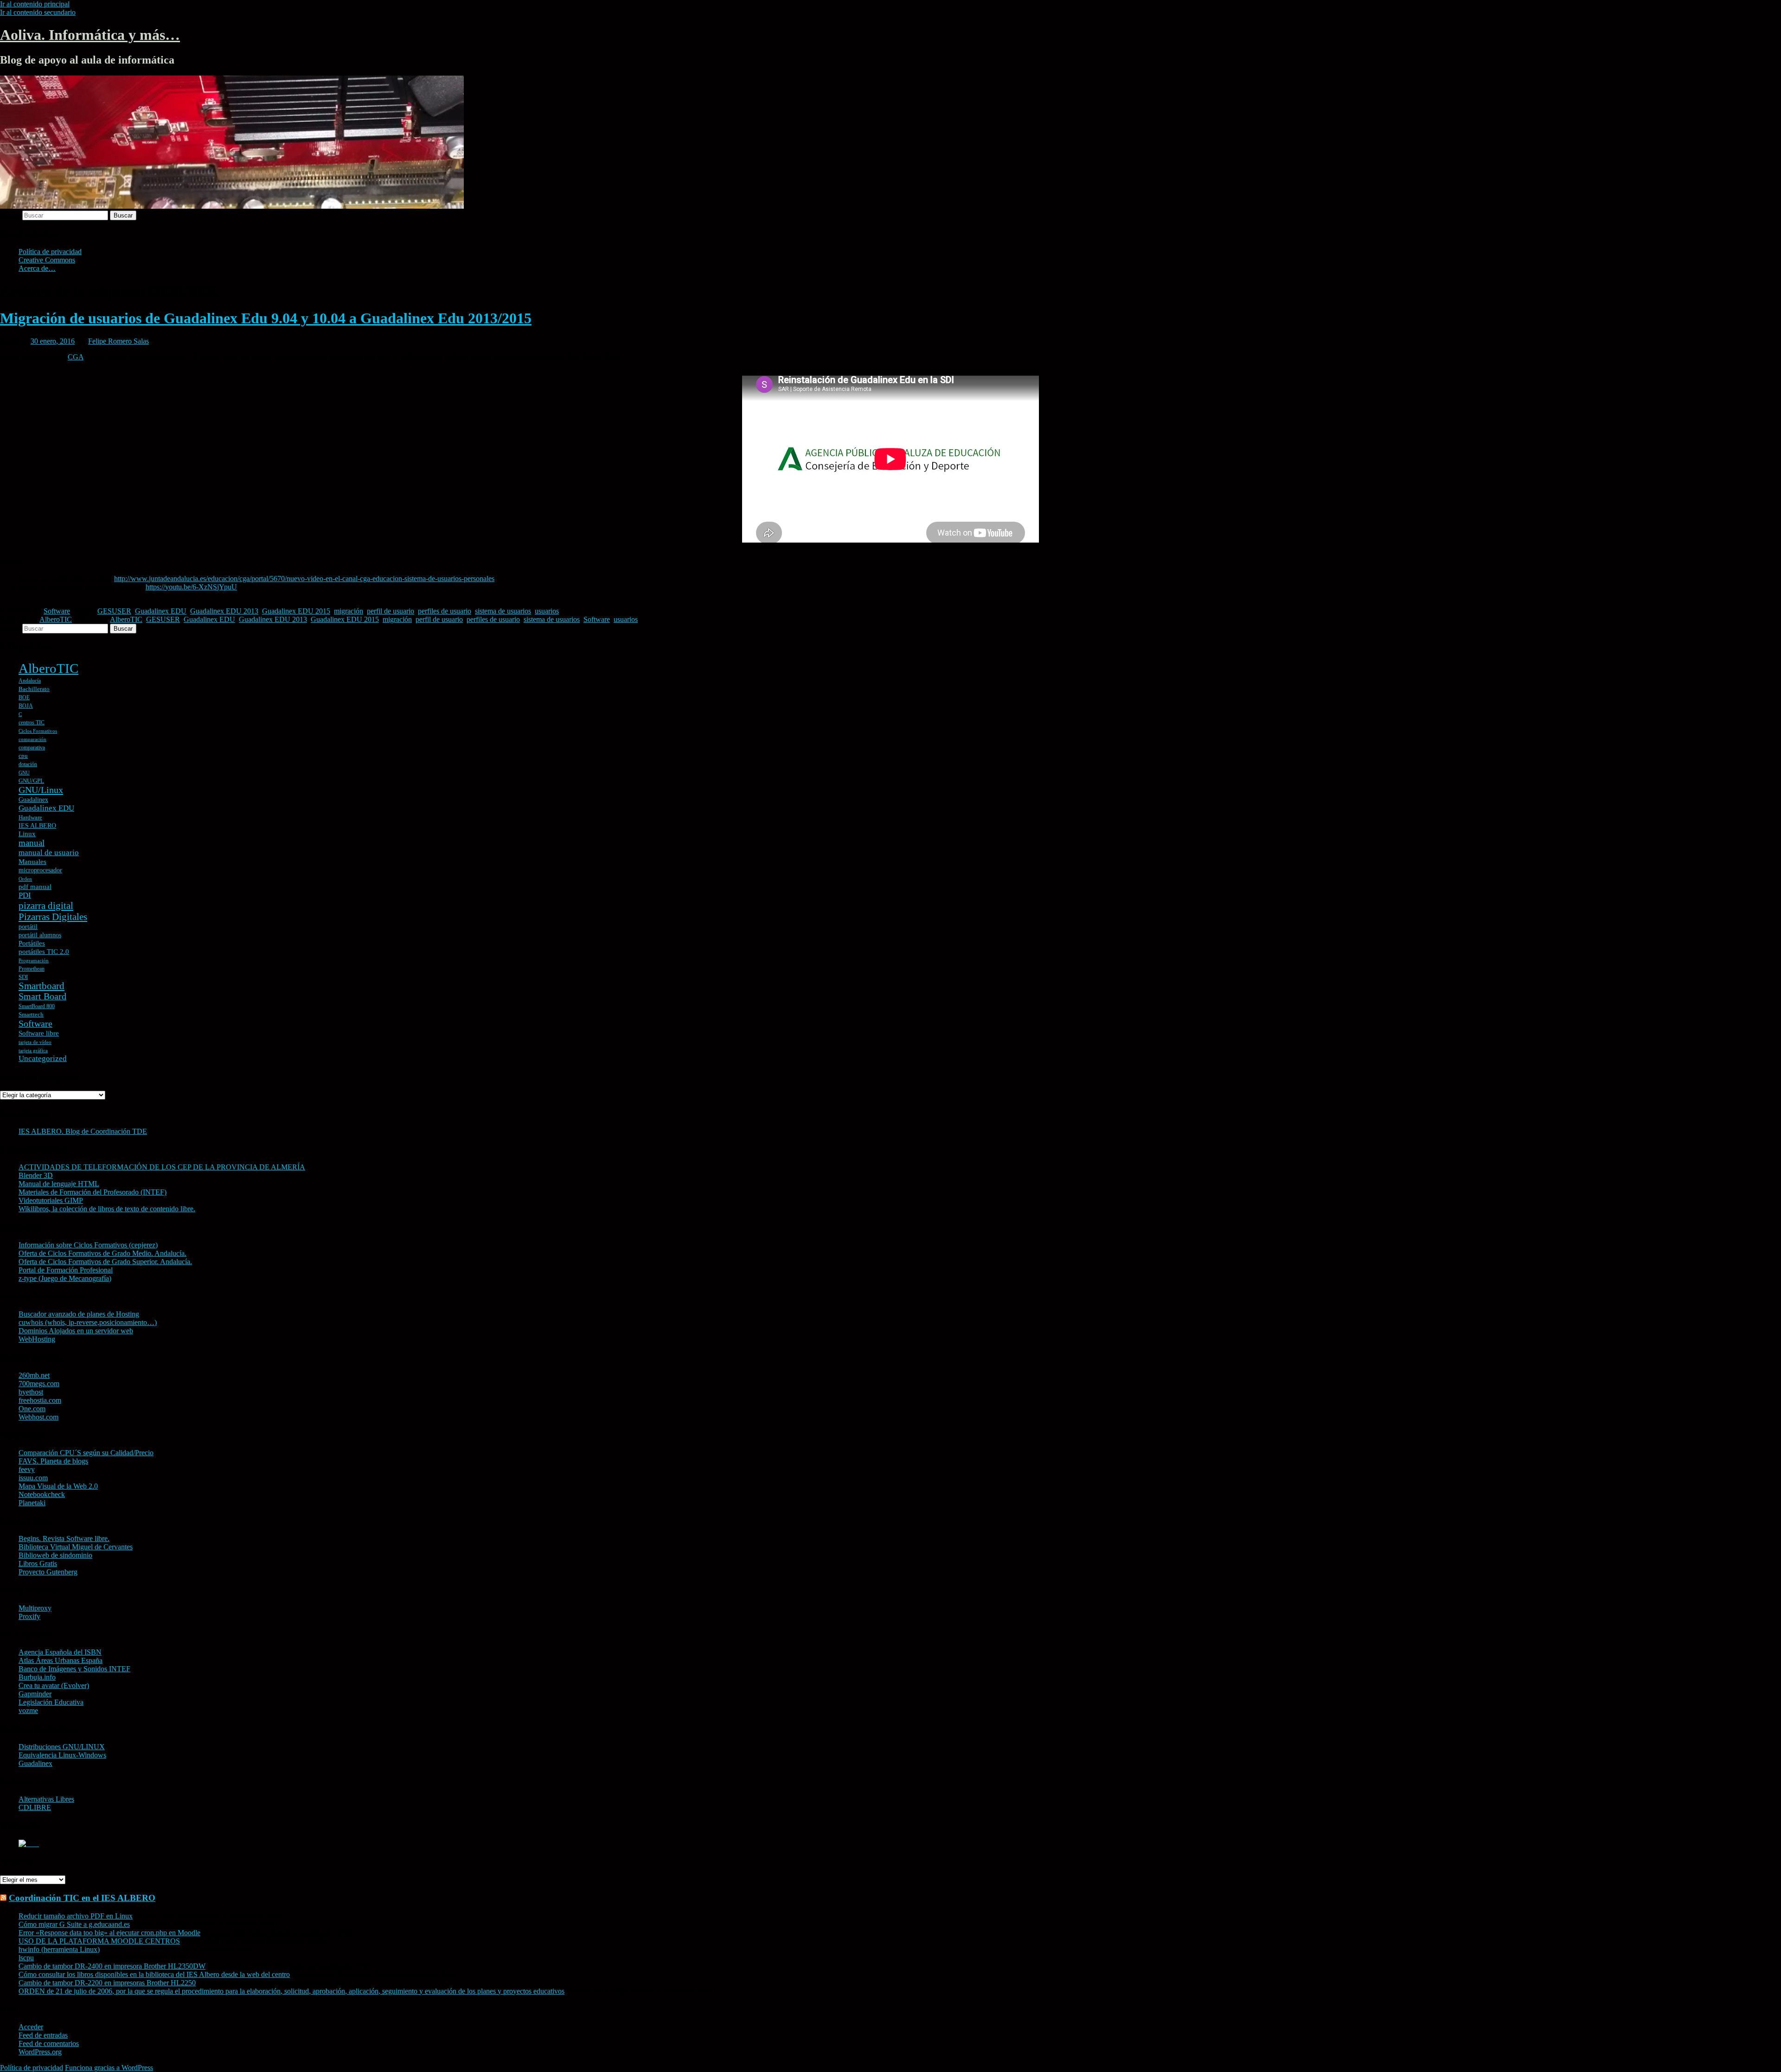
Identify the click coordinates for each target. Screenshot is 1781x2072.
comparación (32, 739)
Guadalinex (33, 800)
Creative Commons (47, 260)
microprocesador (40, 870)
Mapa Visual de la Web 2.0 (58, 1486)
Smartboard (42, 986)
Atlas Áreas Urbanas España (61, 1660)
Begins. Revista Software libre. (64, 1538)
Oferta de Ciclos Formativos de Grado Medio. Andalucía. (103, 1253)
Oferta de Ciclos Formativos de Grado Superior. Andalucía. (105, 1262)
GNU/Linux (41, 790)
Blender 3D (36, 1175)
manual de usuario (49, 853)
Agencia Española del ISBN (60, 1652)
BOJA (26, 706)
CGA (76, 357)
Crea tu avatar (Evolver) (54, 1685)
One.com (32, 1409)
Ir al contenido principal (35, 4)
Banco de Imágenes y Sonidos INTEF (74, 1669)
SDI (23, 977)
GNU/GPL (31, 781)
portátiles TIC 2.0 (44, 952)
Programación (34, 961)
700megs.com (39, 1384)
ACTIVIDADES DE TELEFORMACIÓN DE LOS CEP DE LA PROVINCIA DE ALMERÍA (162, 1167)
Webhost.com (38, 1417)
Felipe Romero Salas (119, 341)
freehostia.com (40, 1400)
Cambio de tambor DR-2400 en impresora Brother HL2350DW (112, 1966)
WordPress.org (40, 2052)
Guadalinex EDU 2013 (224, 611)
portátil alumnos (40, 935)
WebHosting (37, 1339)
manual (32, 843)
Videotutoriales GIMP (51, 1200)
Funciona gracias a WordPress (109, 2068)
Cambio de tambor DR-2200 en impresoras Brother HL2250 (107, 1983)
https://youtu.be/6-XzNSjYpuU (191, 587)
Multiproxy (35, 1608)
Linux (27, 834)
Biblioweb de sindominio (55, 1555)
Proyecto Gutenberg (48, 1572)
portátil (28, 927)
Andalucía (30, 681)
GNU (24, 773)
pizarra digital (46, 906)
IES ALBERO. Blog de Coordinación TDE (83, 1131)
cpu (23, 756)
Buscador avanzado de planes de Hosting (79, 1314)
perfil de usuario (391, 611)
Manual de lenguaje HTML (59, 1184)
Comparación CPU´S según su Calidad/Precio (86, 1453)
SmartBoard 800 (37, 1006)
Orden (25, 879)
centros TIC (32, 723)
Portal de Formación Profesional (66, 1270)
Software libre (39, 1033)
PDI (25, 895)
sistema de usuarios (503, 611)
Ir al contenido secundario (38, 12)
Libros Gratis (38, 1564)
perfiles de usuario (445, 611)
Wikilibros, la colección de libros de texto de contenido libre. (107, 1209)
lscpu (26, 1958)
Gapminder (35, 1694)
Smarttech (31, 1014)
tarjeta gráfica (33, 1051)
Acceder (31, 2027)
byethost (31, 1392)
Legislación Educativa (51, 1702)
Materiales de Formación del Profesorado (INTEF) (93, 1192)
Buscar (10, 215)
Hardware (30, 817)
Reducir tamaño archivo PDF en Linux (76, 1916)
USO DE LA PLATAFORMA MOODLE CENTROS (99, 1941)
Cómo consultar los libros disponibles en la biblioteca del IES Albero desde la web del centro (154, 1974)
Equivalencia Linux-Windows (62, 1755)
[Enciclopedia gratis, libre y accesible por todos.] (29, 1844)
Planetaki (32, 1503)
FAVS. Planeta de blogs (53, 1461)
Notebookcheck (42, 1494)
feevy (27, 1469)
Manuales (32, 862)
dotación (28, 764)
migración (349, 611)
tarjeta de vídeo (35, 1042)
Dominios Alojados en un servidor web (76, 1331)
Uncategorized (43, 1058)
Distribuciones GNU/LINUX (62, 1747)
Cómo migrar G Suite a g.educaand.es (74, 1924)
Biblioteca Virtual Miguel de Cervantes (76, 1547)
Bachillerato (34, 689)
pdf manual (35, 887)
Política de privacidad (50, 252)
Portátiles (32, 943)
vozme (28, 1711)
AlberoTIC (56, 619)
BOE (24, 697)
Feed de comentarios (49, 2043)
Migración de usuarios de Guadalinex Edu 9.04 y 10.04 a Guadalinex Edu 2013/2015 (266, 318)
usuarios (547, 611)
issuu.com (33, 1478)
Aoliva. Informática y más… (90, 35)
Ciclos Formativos (38, 731)
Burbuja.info (37, 1677)
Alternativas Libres (46, 1799)
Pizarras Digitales (53, 917)
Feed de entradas (43, 2035)
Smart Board (42, 996)
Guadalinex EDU (161, 611)
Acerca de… (37, 268)
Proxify (29, 1616)
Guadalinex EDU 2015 (296, 611)
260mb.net (34, 1375)
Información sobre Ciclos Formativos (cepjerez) (88, 1245)
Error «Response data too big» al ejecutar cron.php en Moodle (109, 1933)
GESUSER (114, 611)
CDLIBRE (35, 1807)
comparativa (32, 748)
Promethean (32, 969)
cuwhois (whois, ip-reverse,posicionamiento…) (88, 1322)
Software (57, 611)
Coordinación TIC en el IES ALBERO (82, 1898)
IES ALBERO (37, 826)
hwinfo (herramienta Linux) (59, 1949)
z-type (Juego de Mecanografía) (65, 1278)
